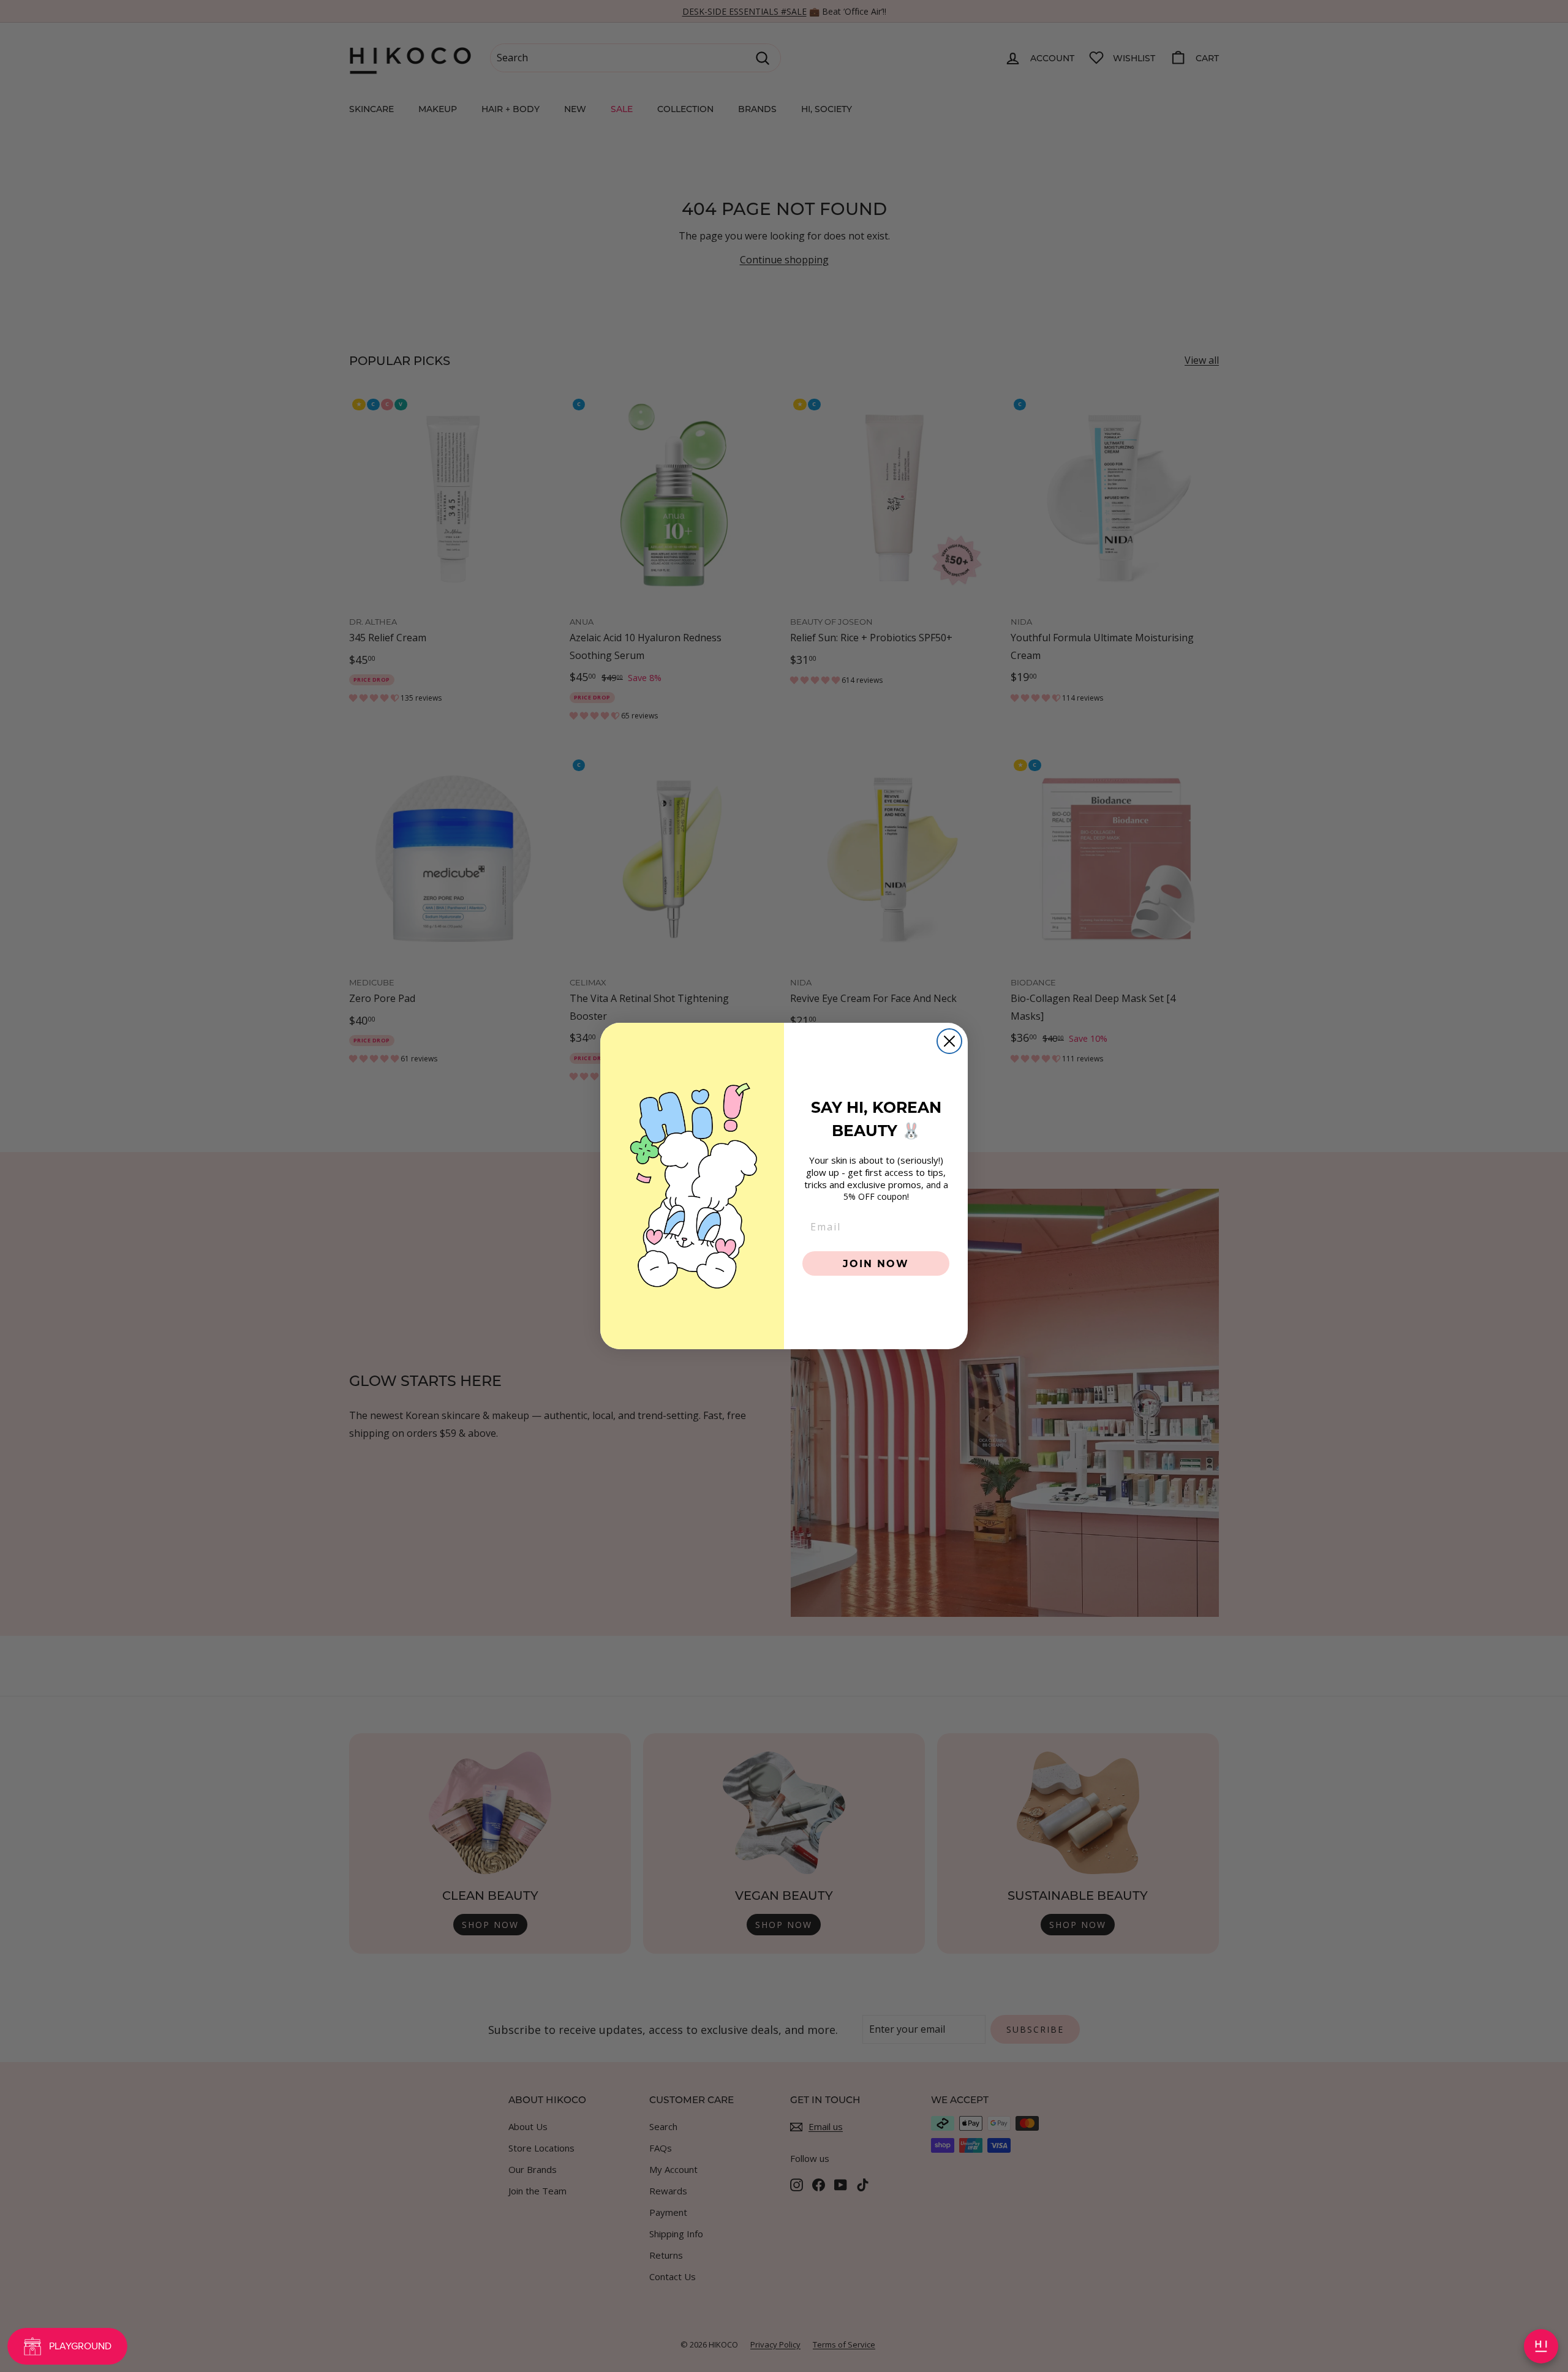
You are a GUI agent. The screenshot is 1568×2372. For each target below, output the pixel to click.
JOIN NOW (876, 1263)
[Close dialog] (949, 1041)
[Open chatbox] (1541, 2346)
